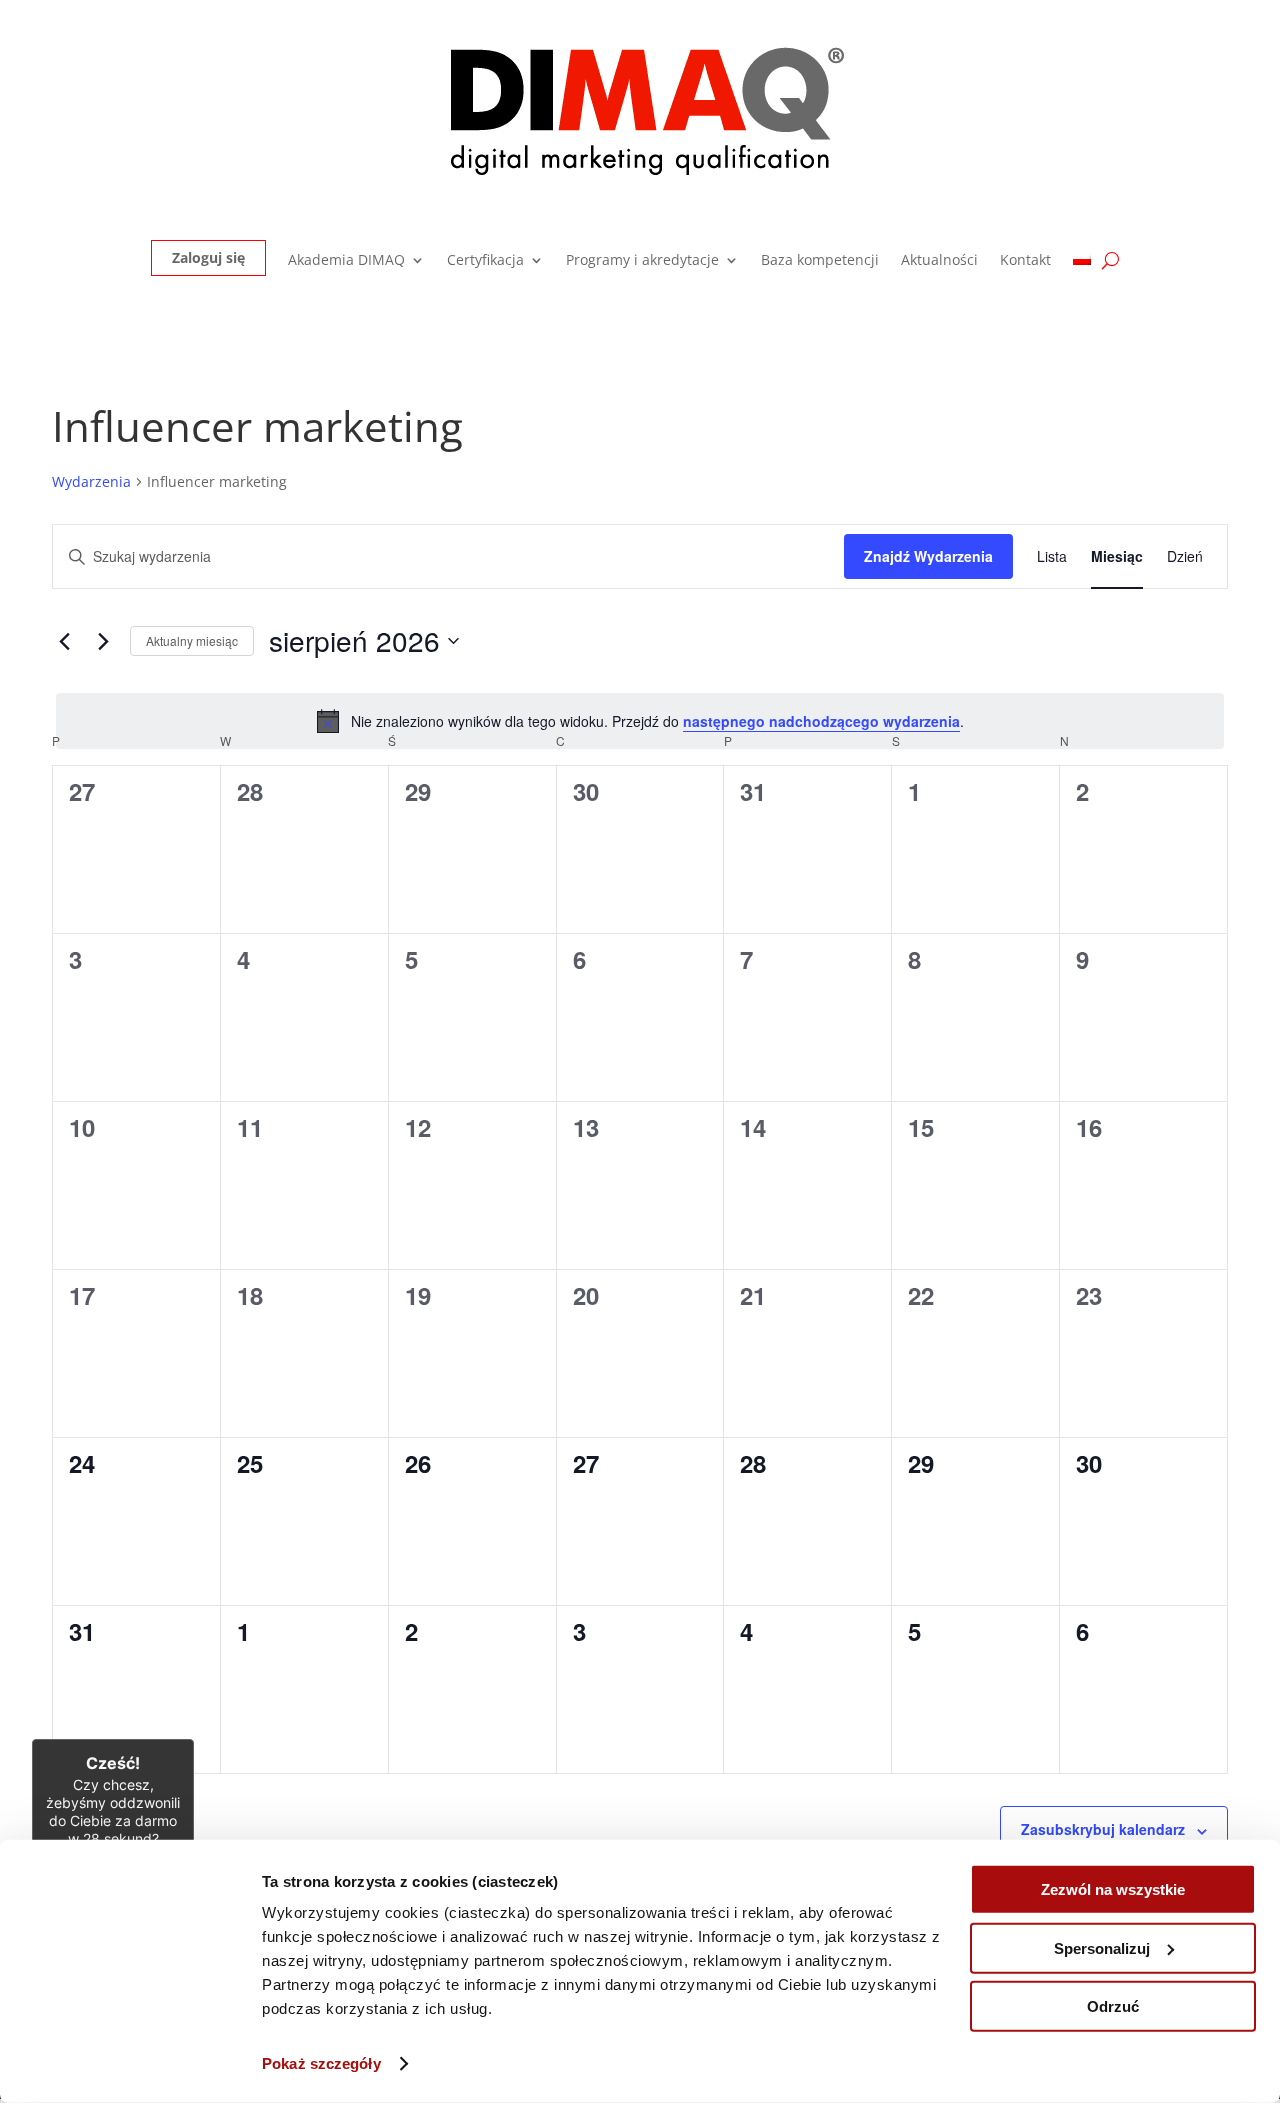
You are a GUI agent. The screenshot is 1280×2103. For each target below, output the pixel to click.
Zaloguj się (208, 257)
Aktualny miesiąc (192, 640)
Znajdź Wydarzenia (928, 556)
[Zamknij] (194, 1739)
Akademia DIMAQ (346, 261)
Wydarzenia (91, 481)
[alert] (640, 721)
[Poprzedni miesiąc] (64, 641)
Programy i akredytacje (642, 261)
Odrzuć (1113, 2006)
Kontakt (1025, 261)
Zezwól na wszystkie (1113, 1889)
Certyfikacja (485, 261)
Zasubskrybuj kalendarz (1103, 1829)
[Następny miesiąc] (103, 641)
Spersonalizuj (1102, 1947)
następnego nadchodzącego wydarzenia (821, 721)
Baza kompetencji (820, 261)
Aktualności (939, 261)
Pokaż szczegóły (321, 2063)
